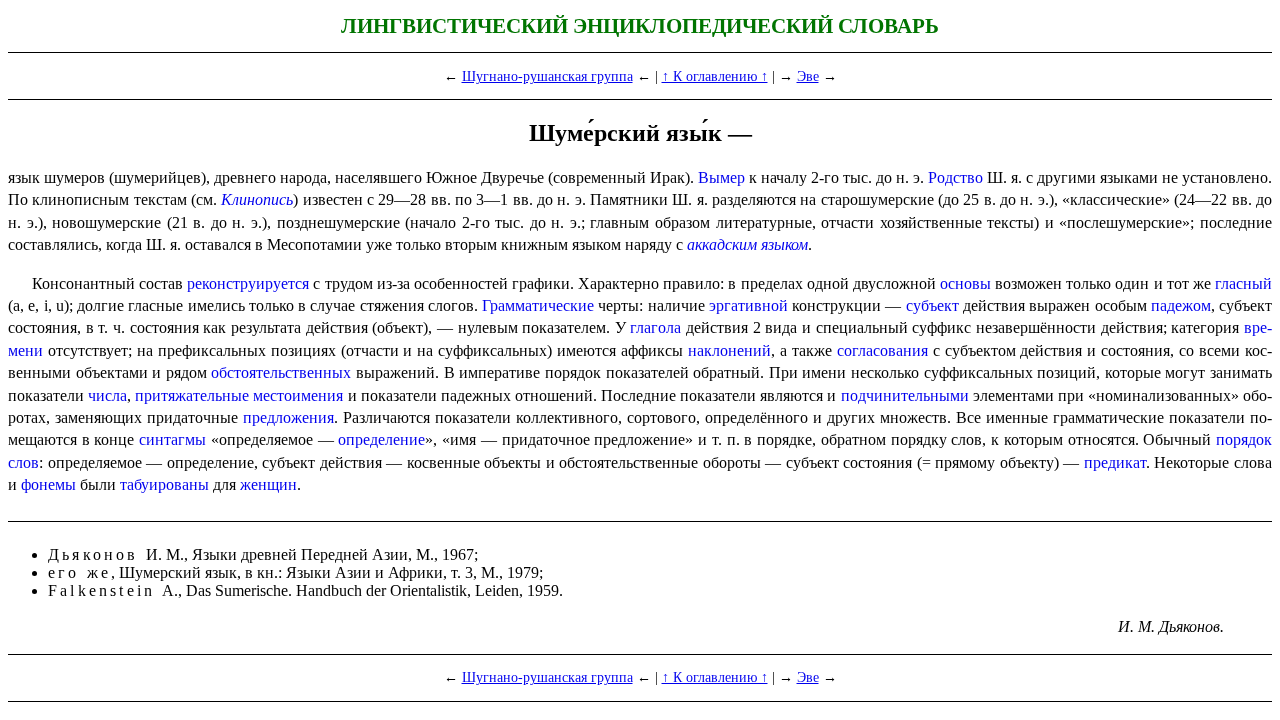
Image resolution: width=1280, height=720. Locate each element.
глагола (655, 327)
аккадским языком (747, 244)
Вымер (721, 177)
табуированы (164, 484)
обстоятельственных (281, 372)
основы (965, 283)
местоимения (298, 395)
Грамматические (538, 305)
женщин (268, 484)
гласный (1243, 283)
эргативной (748, 305)
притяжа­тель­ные (192, 395)
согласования (882, 350)
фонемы (48, 484)
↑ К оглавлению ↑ (715, 76)
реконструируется (248, 283)
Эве (808, 76)
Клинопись (257, 199)
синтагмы (172, 439)
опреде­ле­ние (381, 439)
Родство (955, 177)
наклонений (729, 350)
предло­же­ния (288, 417)
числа (107, 395)
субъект (932, 305)
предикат (1115, 462)
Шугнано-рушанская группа (547, 76)
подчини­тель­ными (905, 395)
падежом (1181, 305)
